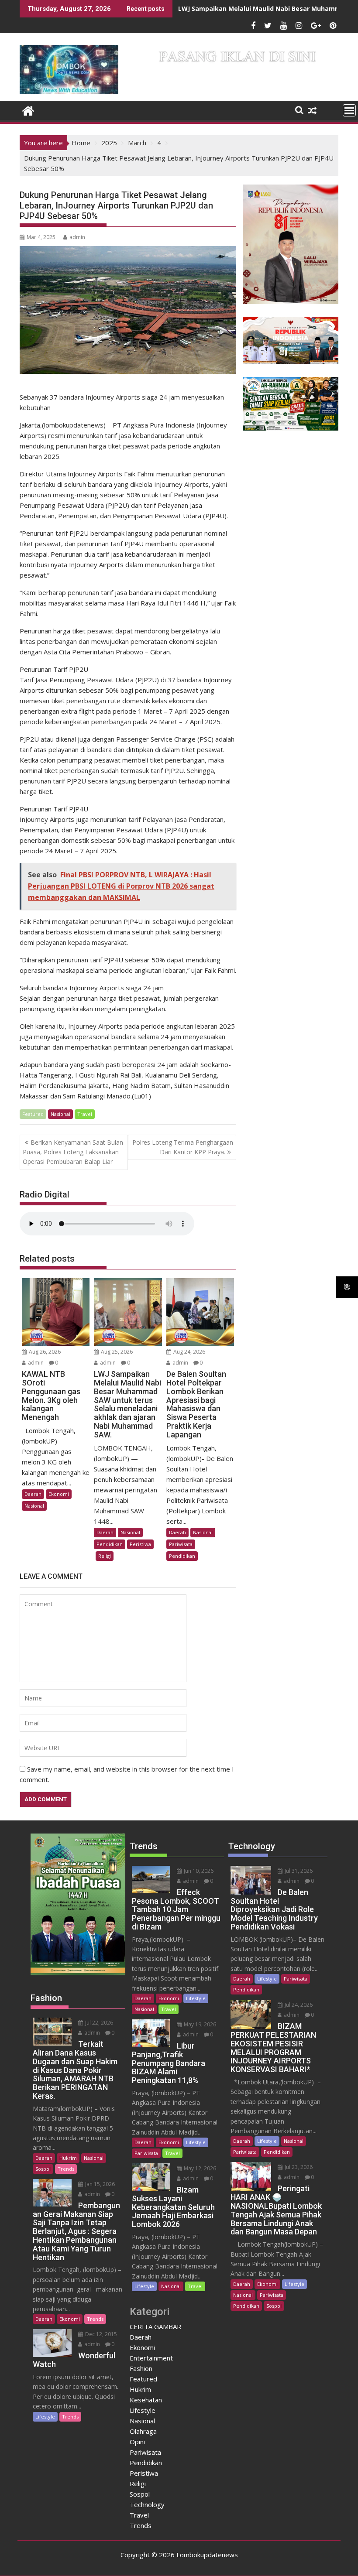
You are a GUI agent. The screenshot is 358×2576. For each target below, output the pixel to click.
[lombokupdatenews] (28, 110)
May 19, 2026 (199, 2024)
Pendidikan (110, 1544)
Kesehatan (146, 2400)
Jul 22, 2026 (98, 2023)
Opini (137, 2442)
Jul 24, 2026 (298, 2005)
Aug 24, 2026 (189, 1352)
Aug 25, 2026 (116, 1352)
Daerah (33, 1494)
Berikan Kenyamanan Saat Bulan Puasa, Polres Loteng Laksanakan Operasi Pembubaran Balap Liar (73, 1152)
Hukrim (68, 2158)
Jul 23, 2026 (298, 2167)
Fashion (141, 2368)
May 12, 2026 (199, 2168)
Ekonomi (59, 1494)
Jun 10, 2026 (198, 1871)
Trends (66, 2169)
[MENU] (349, 110)
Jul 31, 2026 (298, 1871)
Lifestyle (45, 2417)
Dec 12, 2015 (100, 2334)
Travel (85, 1114)
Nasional (60, 1114)
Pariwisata (181, 1544)
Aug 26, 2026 (44, 1352)
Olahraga (143, 2431)
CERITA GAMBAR (155, 2326)
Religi (105, 1556)
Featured (33, 1114)
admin (77, 237)
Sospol (43, 2169)
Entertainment (151, 2358)
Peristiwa (140, 1544)
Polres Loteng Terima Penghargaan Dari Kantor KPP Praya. (183, 1147)
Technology (147, 2504)
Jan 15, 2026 (99, 2184)
